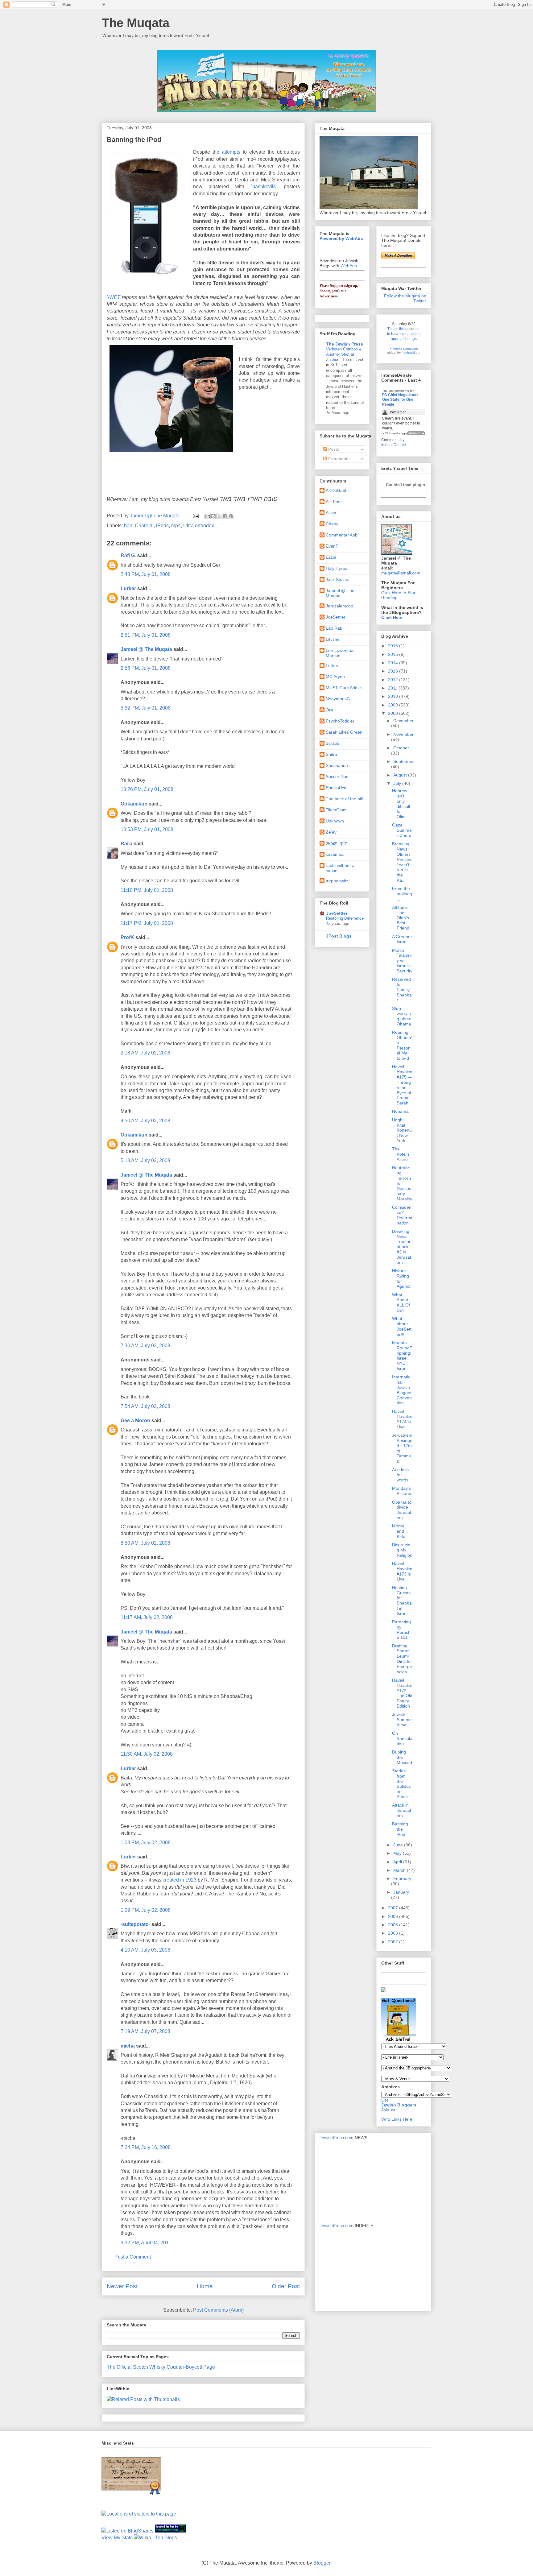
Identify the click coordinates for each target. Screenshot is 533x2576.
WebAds (349, 266)
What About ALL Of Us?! (401, 1302)
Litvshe (333, 639)
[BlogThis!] (213, 516)
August (401, 775)
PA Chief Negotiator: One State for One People (400, 400)
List (385, 2100)
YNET (114, 297)
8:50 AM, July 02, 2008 (145, 1543)
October (401, 748)
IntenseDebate (394, 445)
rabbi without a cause (340, 868)
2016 (394, 646)
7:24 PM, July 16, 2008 (146, 2147)
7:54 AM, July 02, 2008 (145, 1406)
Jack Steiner (338, 579)
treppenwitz (337, 881)
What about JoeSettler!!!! (402, 1326)
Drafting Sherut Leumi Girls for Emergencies (402, 1659)
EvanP (332, 546)
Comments (338, 459)
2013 (394, 671)
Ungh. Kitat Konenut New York (402, 1130)
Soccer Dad (337, 777)
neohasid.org (411, 352)
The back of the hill (344, 799)
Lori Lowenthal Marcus (340, 653)
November (403, 734)
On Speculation (402, 1738)
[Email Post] (195, 516)
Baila (126, 844)
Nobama (400, 1111)
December (403, 721)
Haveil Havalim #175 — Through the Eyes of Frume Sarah (402, 1085)
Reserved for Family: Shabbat (402, 990)
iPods (162, 526)
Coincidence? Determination (402, 1215)
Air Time (334, 502)
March (400, 1870)
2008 (394, 713)
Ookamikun (134, 804)
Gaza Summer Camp (402, 830)
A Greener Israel (402, 939)
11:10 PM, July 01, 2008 (147, 890)
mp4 (176, 526)
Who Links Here (397, 2119)
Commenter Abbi (342, 535)
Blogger (322, 2563)
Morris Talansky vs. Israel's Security (402, 961)
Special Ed (336, 788)
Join (386, 2110)
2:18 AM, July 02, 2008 (145, 1053)
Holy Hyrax (336, 568)
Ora (329, 710)
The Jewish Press (345, 344)
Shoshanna (337, 765)
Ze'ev (331, 832)
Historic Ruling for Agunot (401, 1278)
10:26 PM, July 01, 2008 (147, 789)
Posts (333, 449)
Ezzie (331, 557)
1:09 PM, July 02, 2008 (146, 1910)
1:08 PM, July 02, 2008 (146, 1843)
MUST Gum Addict (344, 688)
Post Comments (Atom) (218, 2310)
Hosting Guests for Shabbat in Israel (402, 1601)
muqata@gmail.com (401, 573)
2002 (394, 1942)
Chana (332, 524)
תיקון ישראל (337, 843)
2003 (394, 1933)
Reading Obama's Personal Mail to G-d (402, 1045)
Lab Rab (334, 628)
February (402, 1878)
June (399, 1845)
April (398, 1862)
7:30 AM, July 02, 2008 (145, 1346)
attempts (231, 152)
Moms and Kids (399, 1531)
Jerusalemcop (339, 606)
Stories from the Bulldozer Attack (401, 1784)
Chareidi (144, 526)
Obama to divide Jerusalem (402, 1510)
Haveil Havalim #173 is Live (402, 1571)
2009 (394, 705)
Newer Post (122, 2286)
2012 (394, 680)
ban (128, 526)
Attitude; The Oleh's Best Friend (401, 918)
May (398, 1853)
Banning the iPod (400, 1829)
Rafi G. (128, 555)
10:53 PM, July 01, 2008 (147, 829)
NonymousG (338, 699)
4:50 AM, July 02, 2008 (145, 1121)
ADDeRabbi (337, 491)
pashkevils (264, 186)
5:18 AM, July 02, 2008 (145, 1160)
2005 (394, 1925)
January (401, 1892)
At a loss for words (400, 1475)
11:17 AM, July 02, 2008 (147, 1617)
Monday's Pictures (402, 1491)
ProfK (127, 937)
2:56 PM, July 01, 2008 (146, 668)
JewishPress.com (337, 2138)
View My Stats (117, 2538)
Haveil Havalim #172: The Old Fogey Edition (402, 1693)
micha (128, 2046)
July (398, 783)
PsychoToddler (340, 721)
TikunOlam (336, 810)
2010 (394, 696)
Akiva (331, 513)
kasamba (335, 854)
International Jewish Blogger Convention (402, 1390)
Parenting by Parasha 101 (401, 1630)
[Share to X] (219, 516)
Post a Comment (133, 2257)
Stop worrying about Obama (402, 1016)
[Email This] (208, 516)
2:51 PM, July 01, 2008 (146, 635)
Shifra (331, 754)
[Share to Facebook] (225, 516)
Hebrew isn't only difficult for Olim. (401, 804)
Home (205, 2286)
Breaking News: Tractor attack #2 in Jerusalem (401, 1247)
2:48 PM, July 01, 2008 (146, 574)
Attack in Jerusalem (401, 1810)
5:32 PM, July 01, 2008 (146, 708)
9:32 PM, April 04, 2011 (146, 2243)
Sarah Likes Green (344, 732)
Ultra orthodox (199, 526)
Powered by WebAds (341, 238)
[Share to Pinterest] (231, 516)
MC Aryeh (335, 677)
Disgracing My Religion (402, 1550)
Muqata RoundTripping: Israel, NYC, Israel (402, 1356)
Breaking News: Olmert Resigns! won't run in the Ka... (402, 862)
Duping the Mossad (402, 1757)
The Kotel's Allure (401, 1154)
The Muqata (136, 23)
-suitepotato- (135, 1924)
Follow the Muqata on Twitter (405, 298)
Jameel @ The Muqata (146, 649)
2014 (394, 663)
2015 (394, 654)
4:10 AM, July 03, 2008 (145, 1950)
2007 (394, 1908)
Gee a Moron (135, 1421)
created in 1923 (180, 1880)
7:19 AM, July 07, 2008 (145, 2031)
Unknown (335, 821)
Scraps (333, 743)
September (404, 761)
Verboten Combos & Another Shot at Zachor (344, 354)
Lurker (128, 588)
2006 (394, 1916)
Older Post (286, 2286)
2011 (393, 688)
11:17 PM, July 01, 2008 (147, 923)
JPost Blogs (339, 936)
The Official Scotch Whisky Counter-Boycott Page (161, 2367)
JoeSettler (336, 617)
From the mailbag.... (402, 894)
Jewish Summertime (402, 1720)
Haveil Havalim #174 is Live (402, 1419)
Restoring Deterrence (345, 918)
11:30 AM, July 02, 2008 (147, 1754)
